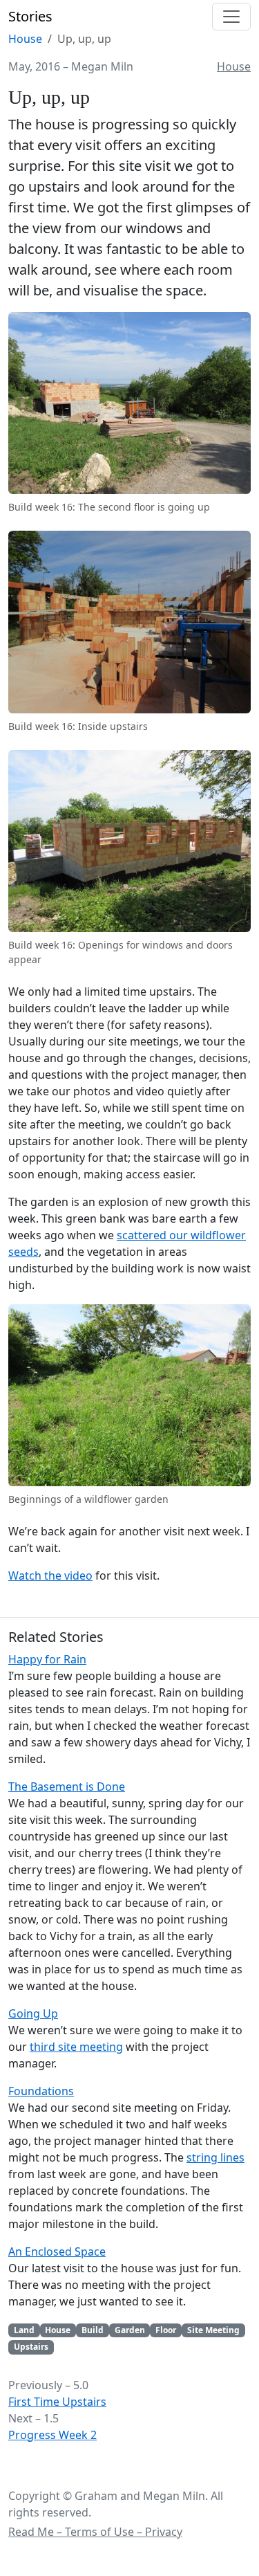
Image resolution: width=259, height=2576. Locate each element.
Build (93, 2330)
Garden (130, 2330)
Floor (166, 2330)
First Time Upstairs (57, 2402)
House (25, 39)
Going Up (33, 2013)
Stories (30, 16)
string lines (215, 2157)
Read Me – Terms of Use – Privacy (95, 2532)
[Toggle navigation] (231, 17)
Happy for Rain (47, 1659)
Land (24, 2330)
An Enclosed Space (57, 2251)
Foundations (41, 2091)
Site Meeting (213, 2330)
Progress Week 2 (52, 2435)
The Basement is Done (67, 1787)
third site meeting (76, 2047)
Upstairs (31, 2347)
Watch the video (50, 1575)
